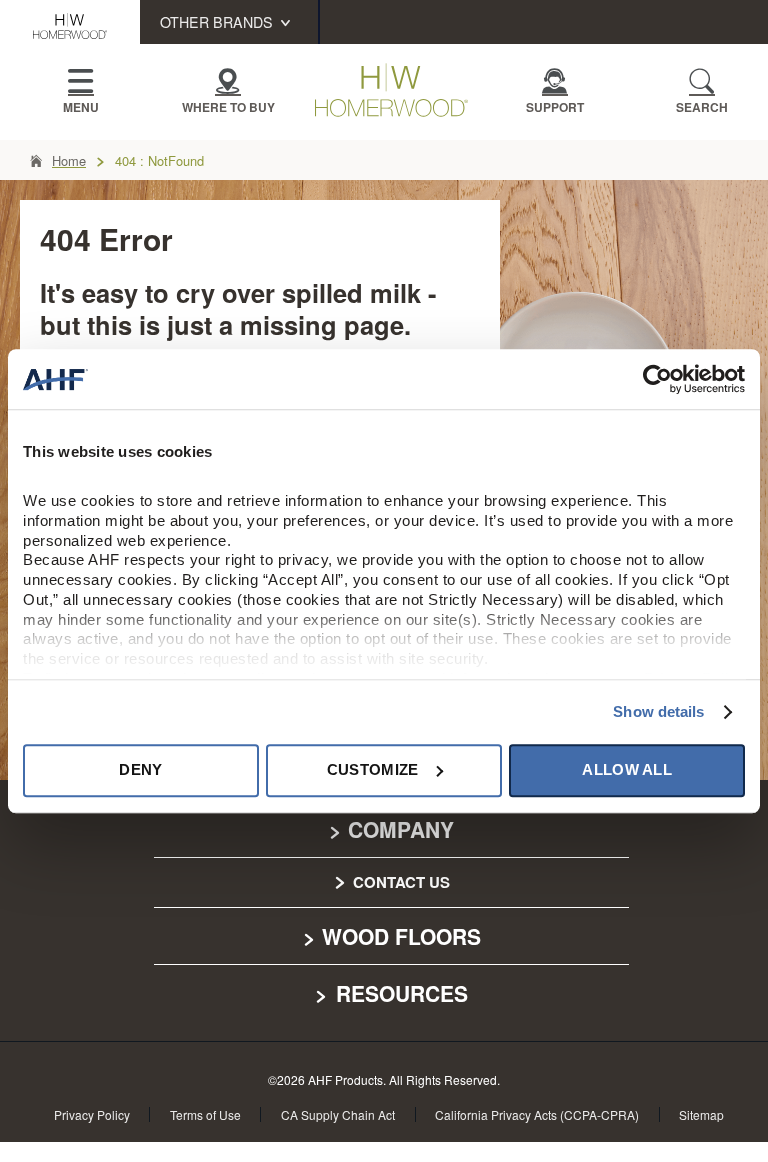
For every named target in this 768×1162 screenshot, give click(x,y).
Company (401, 829)
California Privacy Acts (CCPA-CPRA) (537, 1114)
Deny (140, 769)
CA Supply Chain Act (338, 1114)
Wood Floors (401, 936)
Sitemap (701, 1114)
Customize (373, 769)
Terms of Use (205, 1114)
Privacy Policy (92, 1114)
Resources (399, 993)
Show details (658, 711)
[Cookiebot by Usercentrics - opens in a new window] (657, 379)
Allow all (627, 769)
